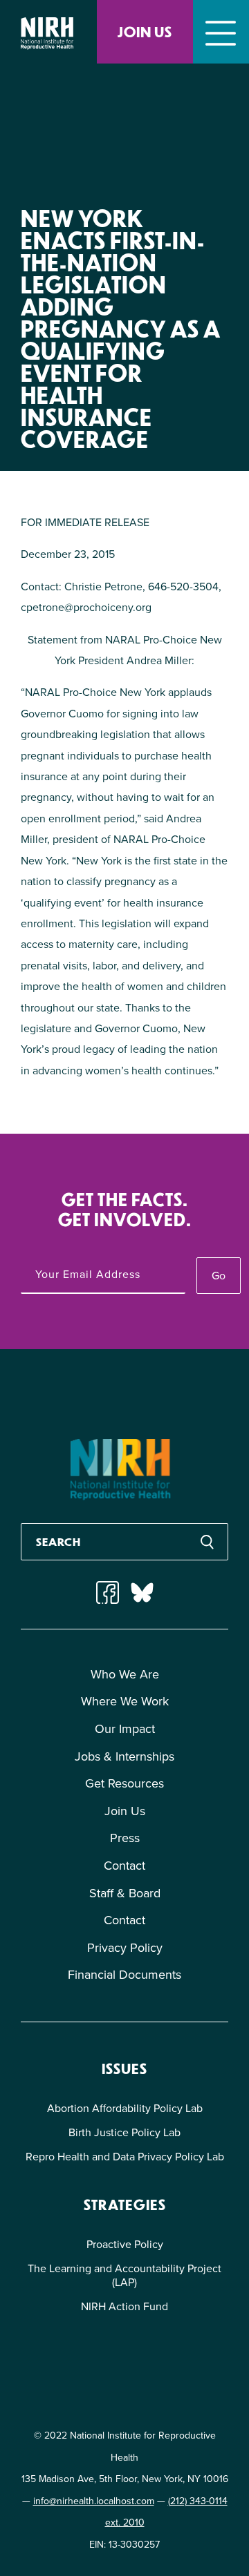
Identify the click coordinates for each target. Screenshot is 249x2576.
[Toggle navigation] (221, 32)
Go (219, 1276)
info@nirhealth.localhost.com (94, 2501)
